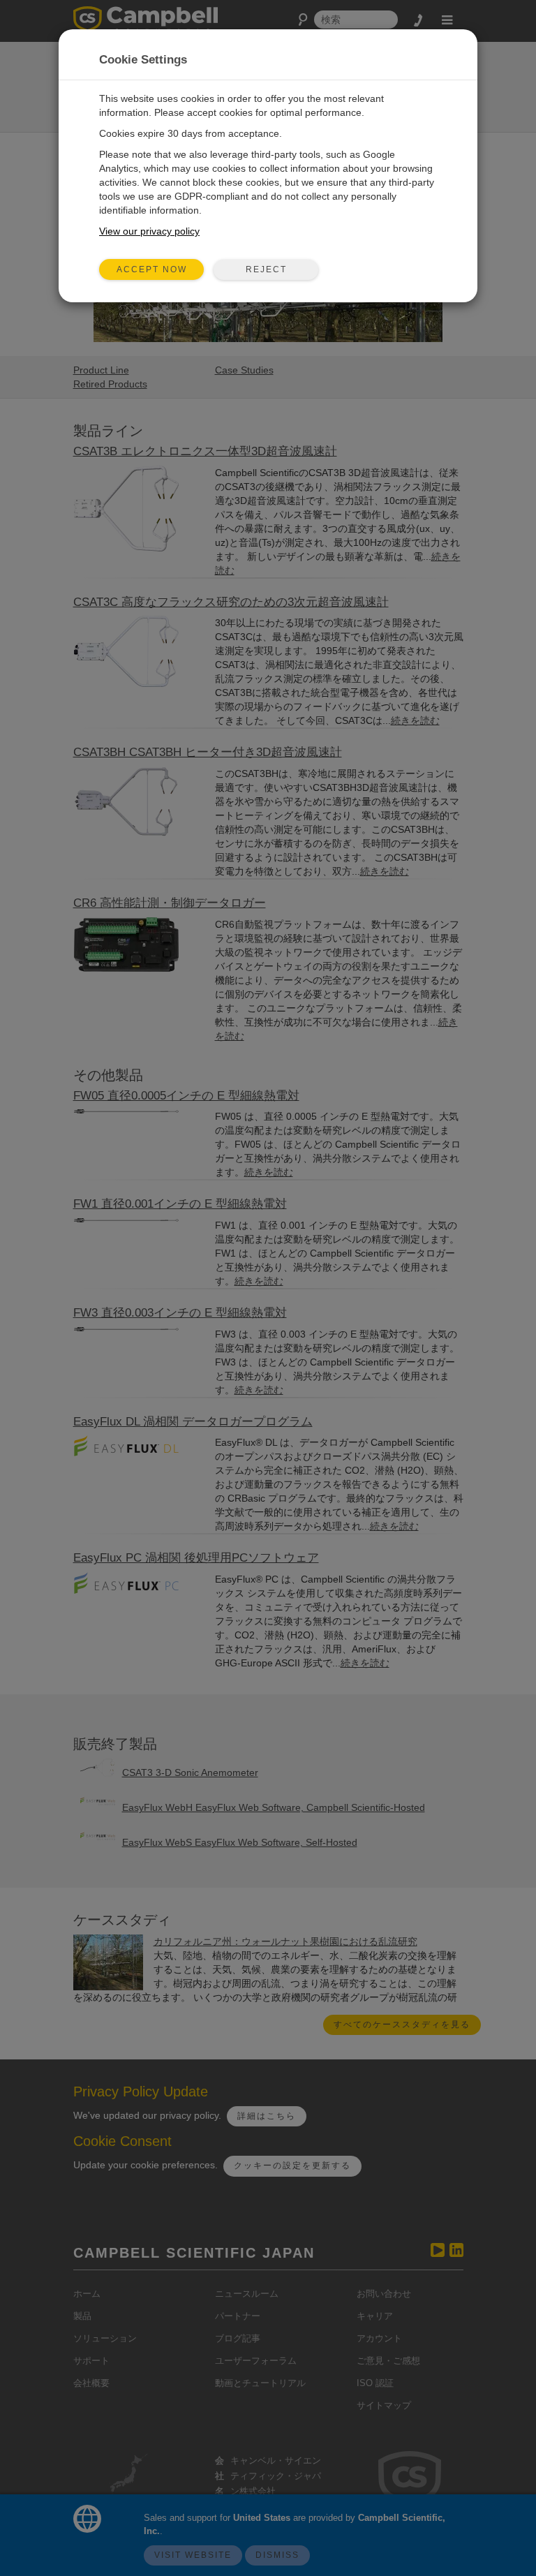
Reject (266, 269)
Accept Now (152, 269)
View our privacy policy (149, 231)
